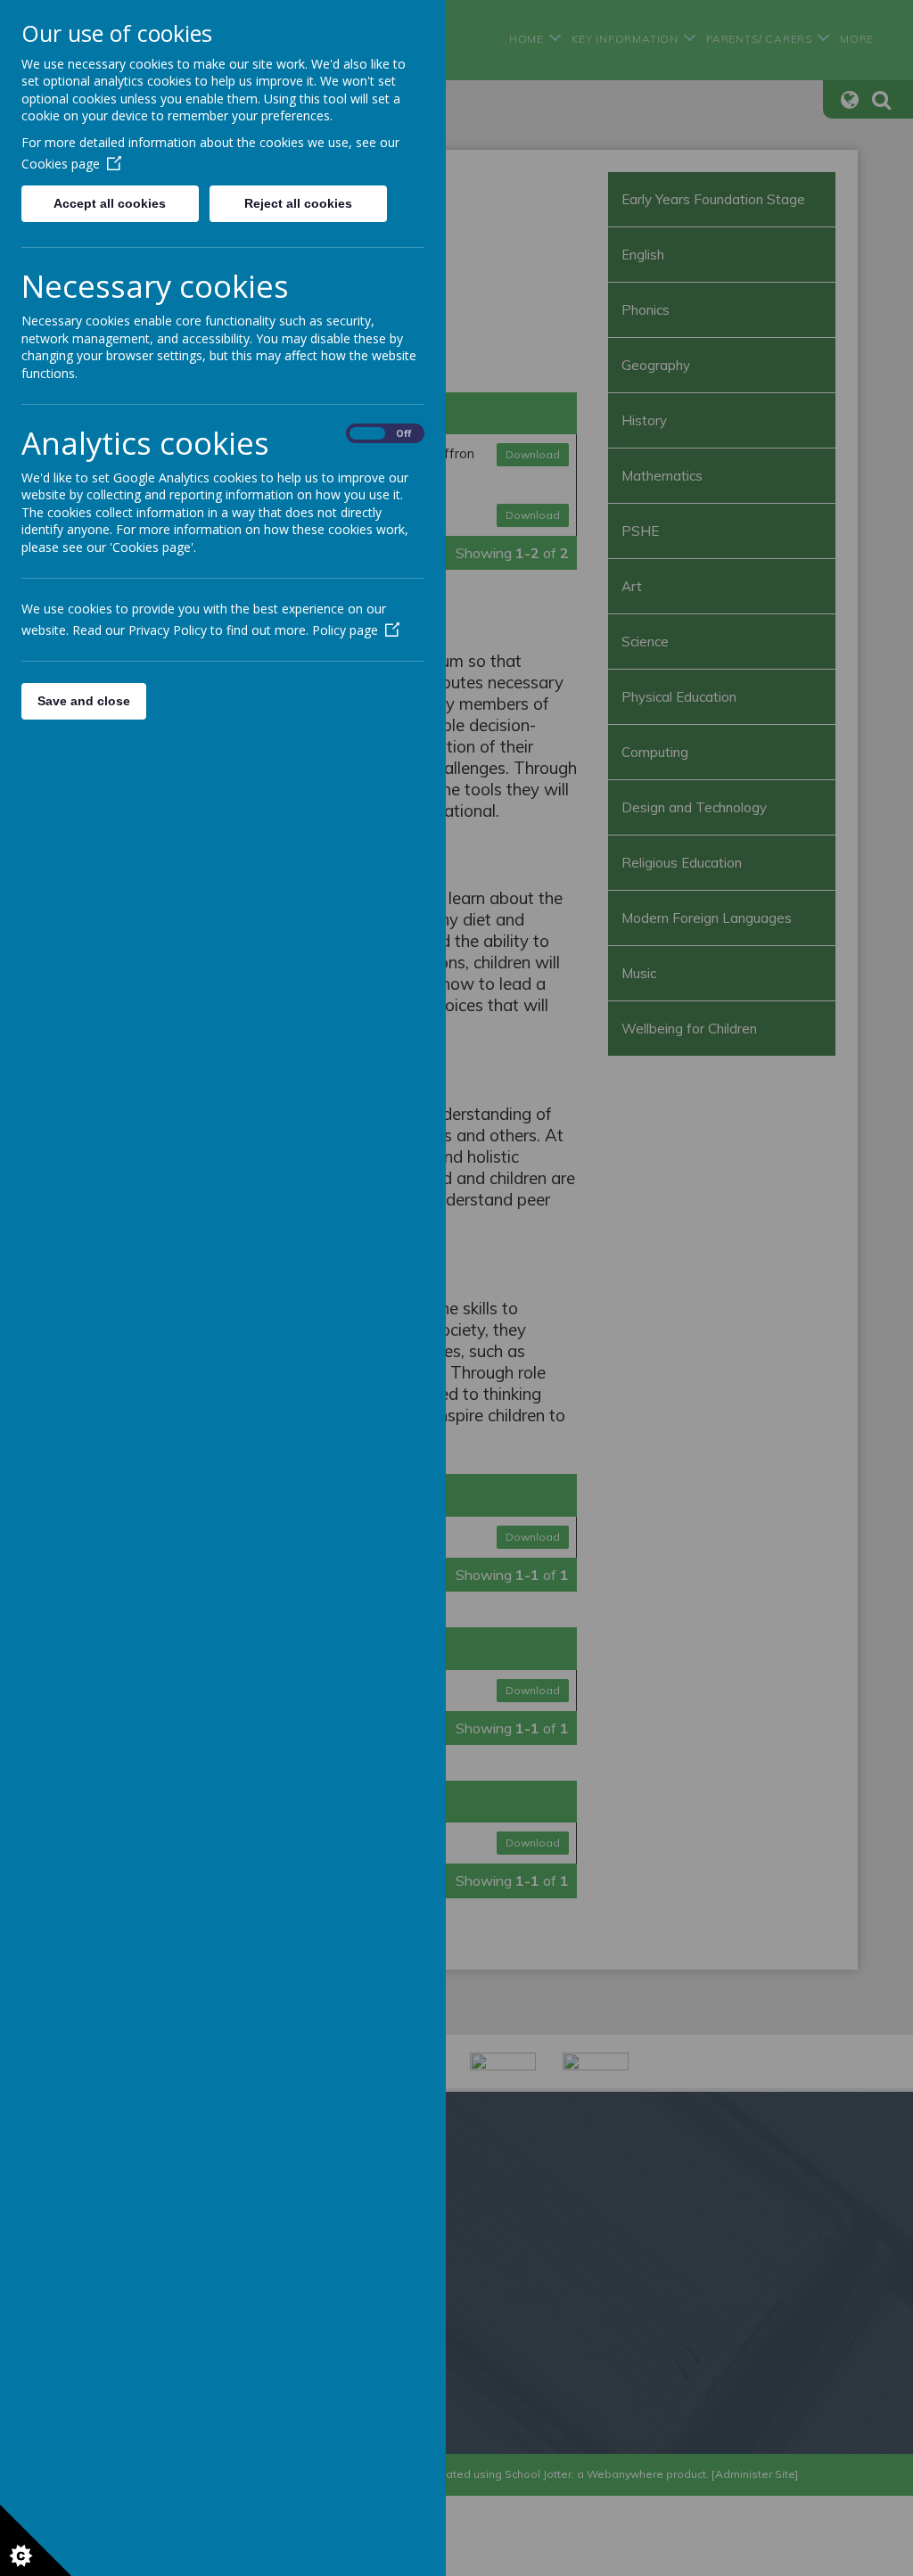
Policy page (345, 630)
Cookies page (61, 164)
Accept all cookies (110, 203)
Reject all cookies (298, 203)
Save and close (84, 701)
